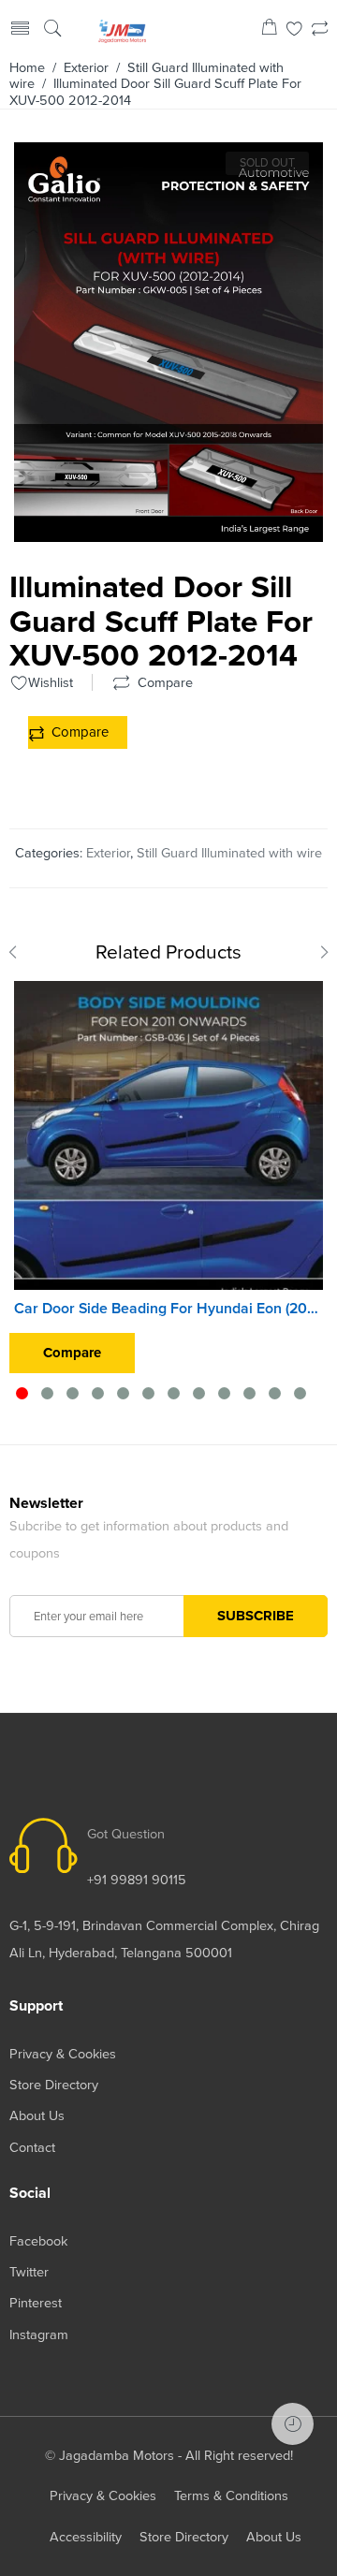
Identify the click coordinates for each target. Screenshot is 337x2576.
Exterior (86, 68)
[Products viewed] (293, 2424)
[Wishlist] (294, 30)
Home (27, 68)
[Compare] (320, 30)
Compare (80, 732)
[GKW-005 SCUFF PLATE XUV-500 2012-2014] (168, 534)
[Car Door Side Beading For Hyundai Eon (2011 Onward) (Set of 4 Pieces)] (168, 1135)
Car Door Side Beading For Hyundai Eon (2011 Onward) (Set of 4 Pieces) (168, 1309)
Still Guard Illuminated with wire (229, 853)
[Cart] (269, 30)
